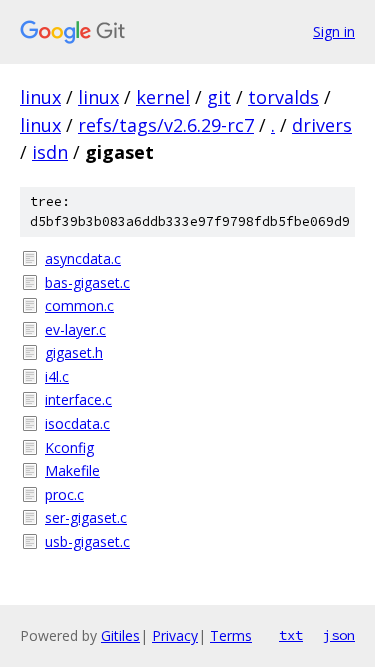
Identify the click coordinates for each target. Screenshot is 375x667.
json (339, 635)
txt (291, 635)
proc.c (64, 494)
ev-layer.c (75, 329)
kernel (163, 97)
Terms (231, 635)
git (219, 97)
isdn (50, 152)
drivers (322, 125)
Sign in (334, 31)
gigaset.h (74, 352)
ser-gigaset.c (86, 517)
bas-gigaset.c (87, 282)
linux (40, 97)
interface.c (78, 399)
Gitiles (120, 635)
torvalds (283, 97)
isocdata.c (77, 423)
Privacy (175, 635)
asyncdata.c (83, 258)
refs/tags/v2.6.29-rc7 (166, 125)
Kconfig (69, 447)
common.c (79, 305)
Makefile (72, 470)
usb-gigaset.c (87, 541)
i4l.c (57, 376)
